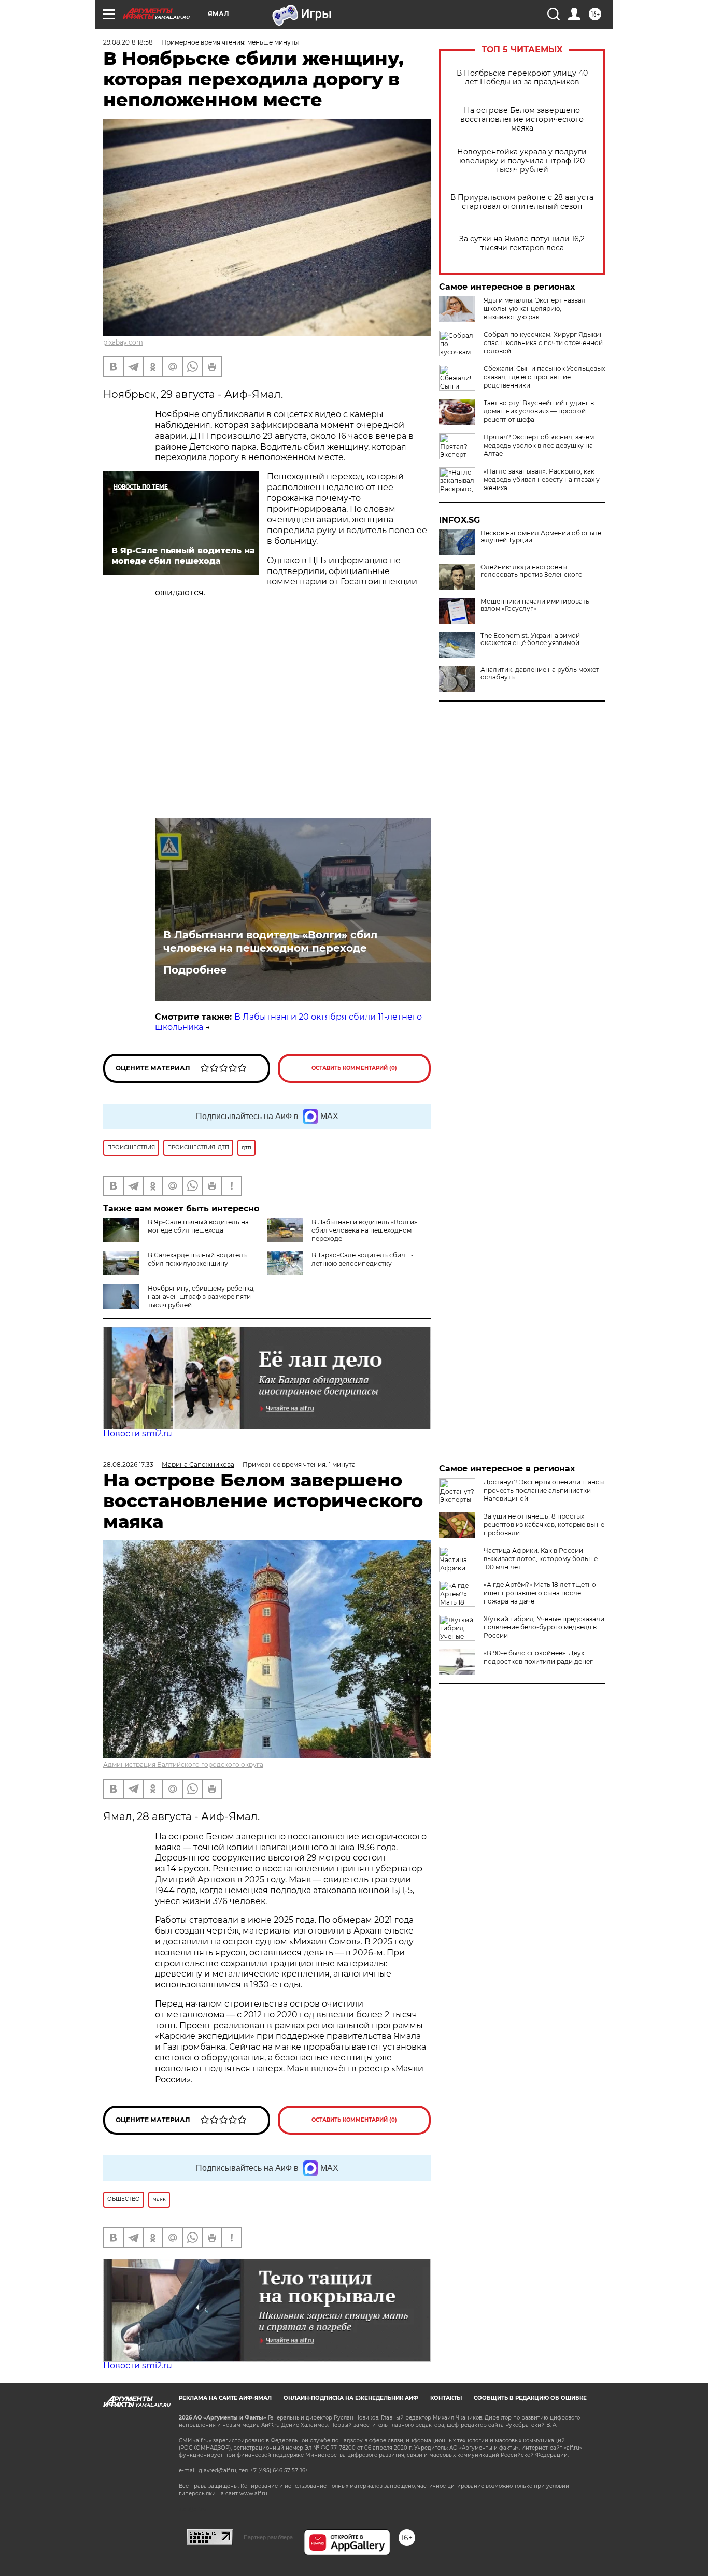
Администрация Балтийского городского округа (183, 1764)
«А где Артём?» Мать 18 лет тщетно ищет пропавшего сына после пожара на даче (540, 1593)
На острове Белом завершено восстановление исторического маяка (522, 119)
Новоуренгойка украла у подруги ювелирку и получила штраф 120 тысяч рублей (522, 161)
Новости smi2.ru (138, 1433)
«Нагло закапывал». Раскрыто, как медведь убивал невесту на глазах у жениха (542, 480)
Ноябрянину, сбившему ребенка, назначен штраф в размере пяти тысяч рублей (201, 1297)
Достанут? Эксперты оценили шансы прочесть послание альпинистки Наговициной (544, 1490)
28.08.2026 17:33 (128, 1464)
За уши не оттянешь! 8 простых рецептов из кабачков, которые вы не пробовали (544, 1525)
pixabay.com (123, 342)
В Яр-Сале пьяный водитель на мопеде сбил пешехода (198, 1226)
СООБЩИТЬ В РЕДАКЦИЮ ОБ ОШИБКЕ (530, 2398)
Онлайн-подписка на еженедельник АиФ (351, 2398)
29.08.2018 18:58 (128, 42)
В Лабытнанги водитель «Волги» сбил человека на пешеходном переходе (270, 941)
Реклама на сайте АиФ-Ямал (225, 2398)
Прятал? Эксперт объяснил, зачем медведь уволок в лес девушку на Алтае (539, 445)
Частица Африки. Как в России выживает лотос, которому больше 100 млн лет (541, 1559)
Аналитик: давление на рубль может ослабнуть (540, 674)
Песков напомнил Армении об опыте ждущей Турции (541, 537)
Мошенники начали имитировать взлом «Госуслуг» (535, 605)
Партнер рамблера (268, 2537)
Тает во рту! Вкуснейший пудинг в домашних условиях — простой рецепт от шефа (539, 411)
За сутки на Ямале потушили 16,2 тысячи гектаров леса (522, 244)
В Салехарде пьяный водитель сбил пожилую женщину (197, 1259)
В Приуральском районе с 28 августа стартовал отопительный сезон (522, 202)
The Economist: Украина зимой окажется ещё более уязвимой (530, 639)
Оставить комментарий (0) (354, 1068)
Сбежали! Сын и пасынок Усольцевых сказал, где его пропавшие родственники (544, 377)
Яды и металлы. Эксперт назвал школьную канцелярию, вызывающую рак (535, 309)
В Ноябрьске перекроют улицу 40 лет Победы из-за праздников (522, 78)
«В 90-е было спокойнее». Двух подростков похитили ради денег (538, 1657)
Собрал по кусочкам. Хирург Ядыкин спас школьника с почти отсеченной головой (544, 343)
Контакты (446, 2398)
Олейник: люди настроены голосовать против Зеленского (532, 571)
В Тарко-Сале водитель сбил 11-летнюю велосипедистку (363, 1259)
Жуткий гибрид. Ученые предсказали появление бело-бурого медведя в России (544, 1627)
